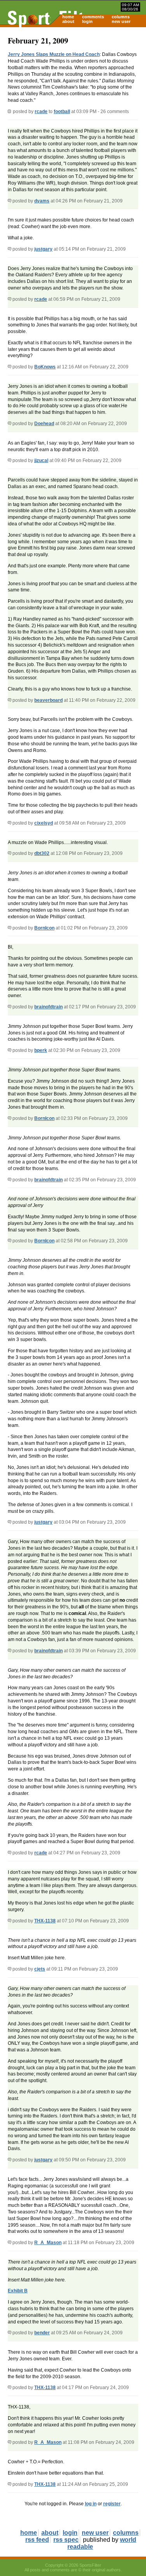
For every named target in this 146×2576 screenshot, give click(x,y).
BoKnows (45, 367)
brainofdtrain (48, 1007)
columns (121, 17)
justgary (43, 249)
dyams (42, 201)
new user (121, 21)
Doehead (44, 424)
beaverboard (48, 700)
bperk (41, 1050)
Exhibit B (18, 2291)
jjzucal (41, 460)
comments (93, 17)
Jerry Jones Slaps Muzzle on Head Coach (54, 54)
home (68, 17)
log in (91, 2504)
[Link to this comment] (10, 201)
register (112, 2504)
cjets (40, 1969)
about (68, 21)
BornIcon (44, 928)
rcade (41, 112)
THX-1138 (45, 1921)
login (87, 21)
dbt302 (42, 853)
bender (42, 2333)
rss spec (66, 2540)
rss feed (37, 2540)
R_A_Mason (48, 2243)
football (62, 112)
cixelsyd (44, 823)
